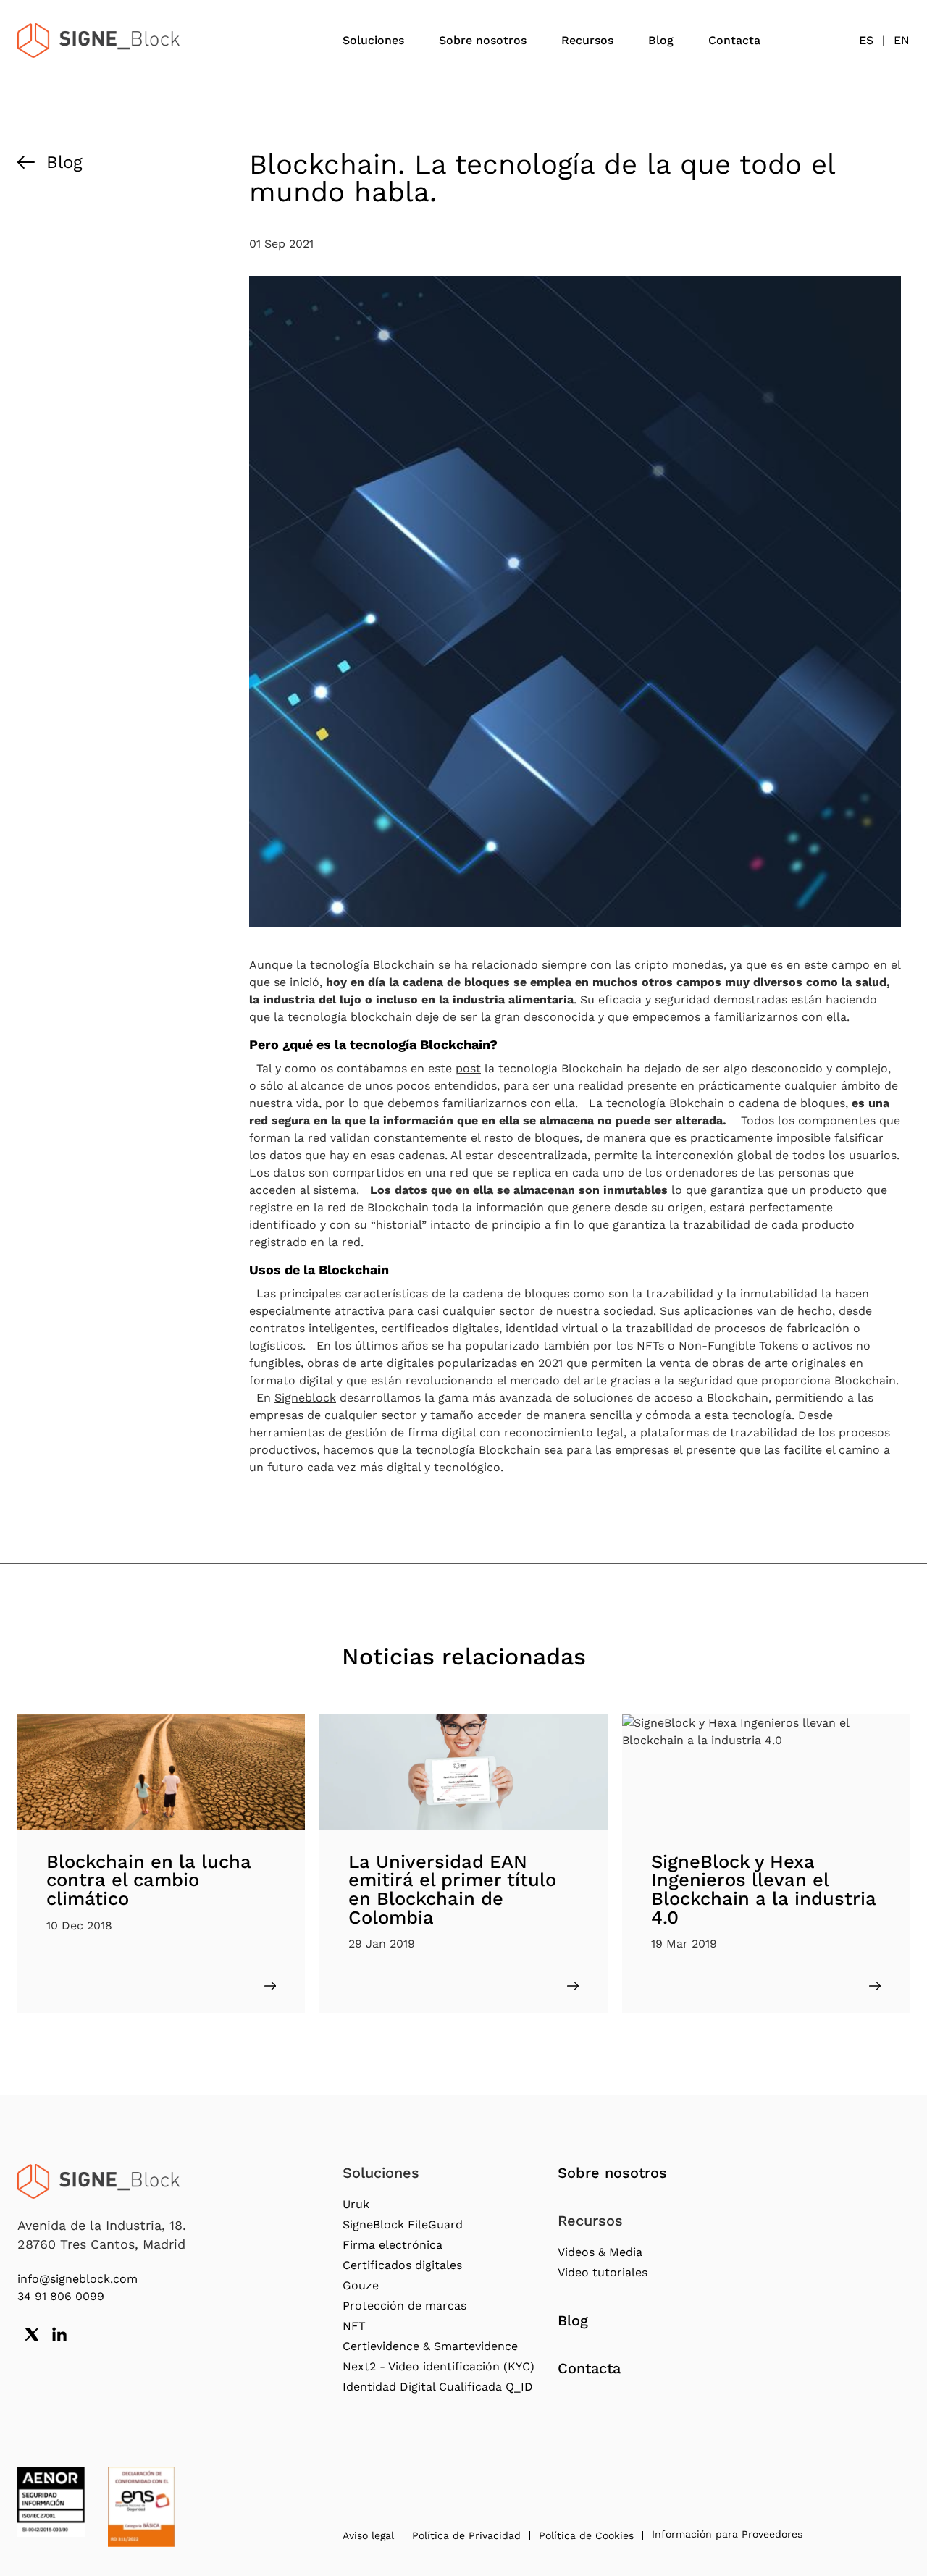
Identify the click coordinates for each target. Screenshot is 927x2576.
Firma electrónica (393, 2245)
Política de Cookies (586, 2535)
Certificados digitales (402, 2265)
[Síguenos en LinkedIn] (59, 2334)
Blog (661, 40)
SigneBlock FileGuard (403, 2224)
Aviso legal (368, 2535)
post (468, 1068)
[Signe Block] (98, 41)
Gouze (361, 2285)
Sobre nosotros (483, 40)
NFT (354, 2326)
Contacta (734, 40)
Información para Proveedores (727, 2534)
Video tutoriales (603, 2272)
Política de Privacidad (466, 2535)
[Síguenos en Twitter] (32, 2334)
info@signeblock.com (77, 2279)
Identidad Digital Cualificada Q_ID (438, 2387)
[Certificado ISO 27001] (51, 2502)
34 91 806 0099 (61, 2296)
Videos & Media (600, 2252)
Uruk (356, 2204)
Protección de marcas (404, 2306)
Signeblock (305, 1398)
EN (902, 40)
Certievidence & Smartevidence (430, 2346)
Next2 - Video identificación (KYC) (439, 2366)
